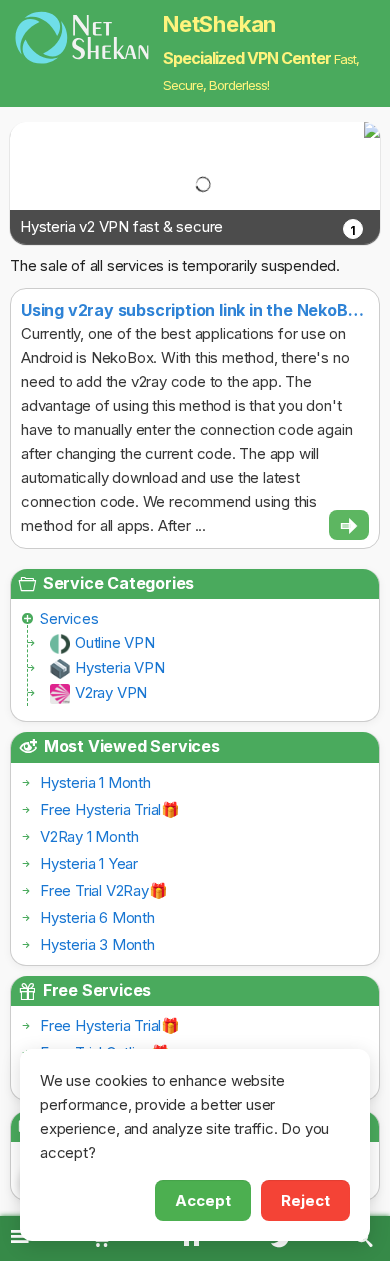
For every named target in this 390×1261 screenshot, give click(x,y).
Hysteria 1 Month (95, 782)
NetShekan (219, 24)
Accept (203, 1200)
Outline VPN (115, 642)
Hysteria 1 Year (89, 863)
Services (69, 618)
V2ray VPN (111, 692)
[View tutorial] (349, 525)
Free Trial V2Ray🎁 (104, 890)
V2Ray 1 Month (89, 836)
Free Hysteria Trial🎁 (110, 809)
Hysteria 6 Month (97, 917)
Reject (305, 1200)
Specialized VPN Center (247, 58)
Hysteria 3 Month (97, 944)
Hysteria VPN (120, 667)
